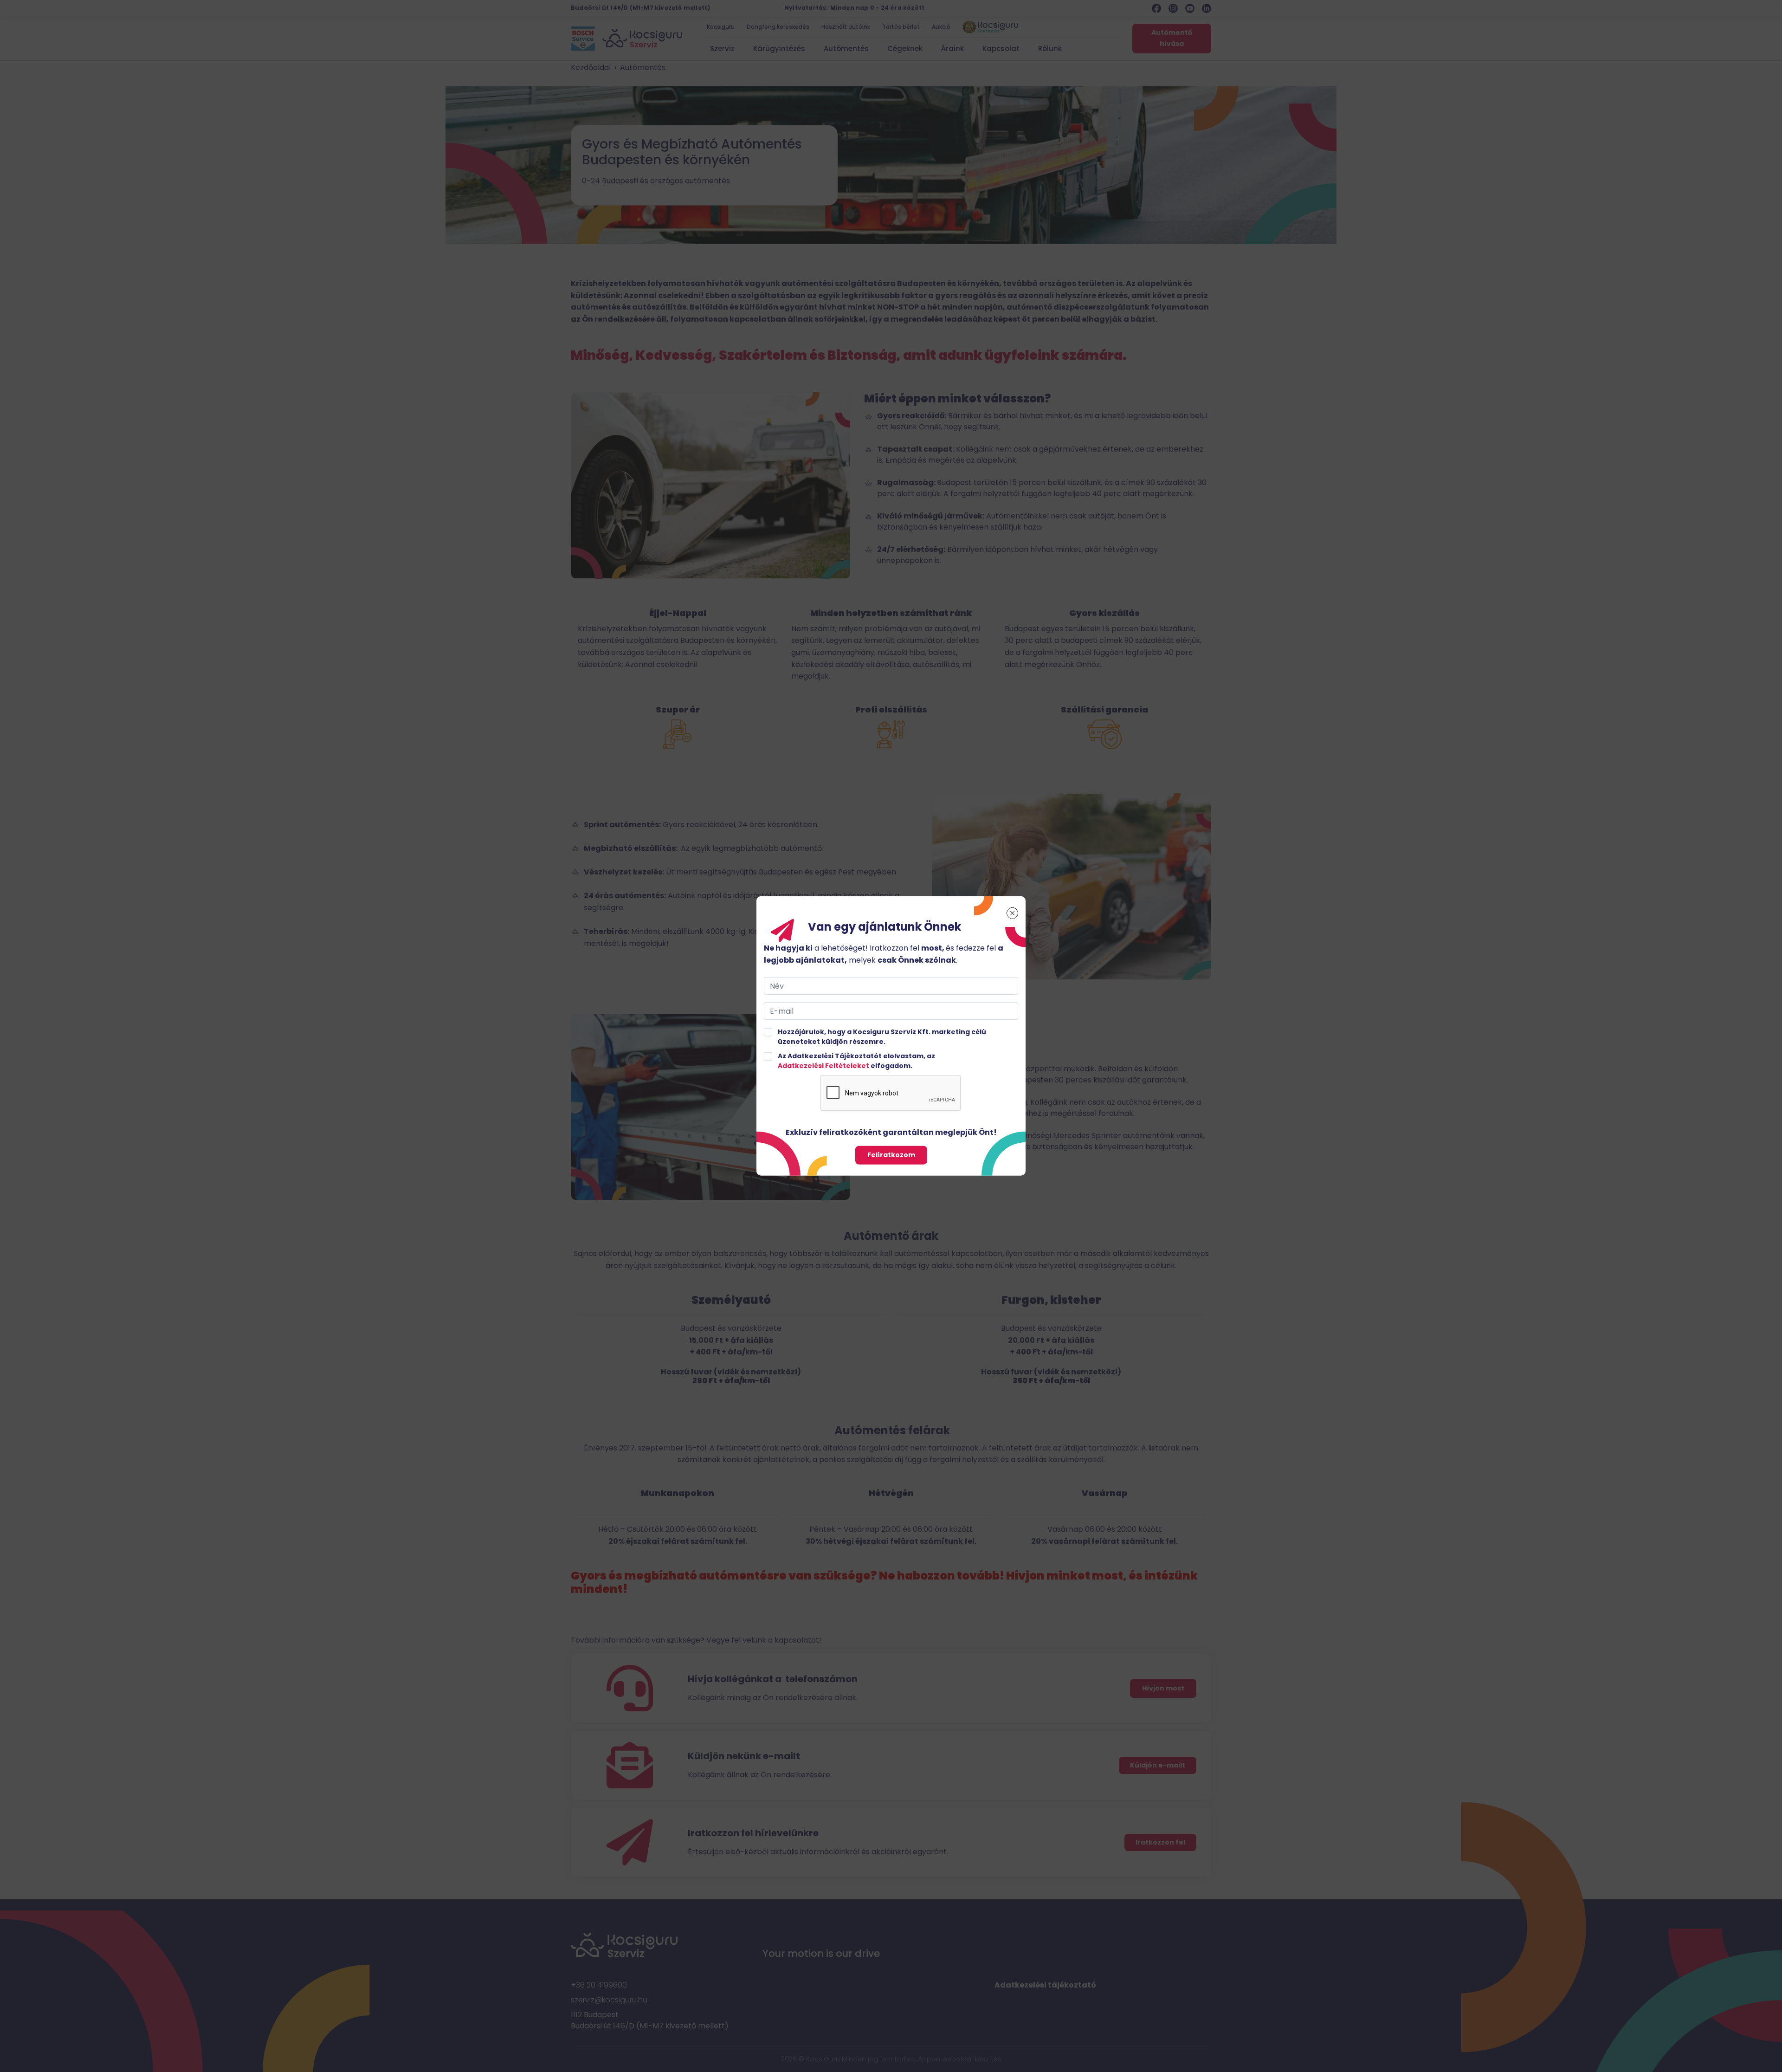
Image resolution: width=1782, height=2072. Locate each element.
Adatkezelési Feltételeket (823, 1066)
